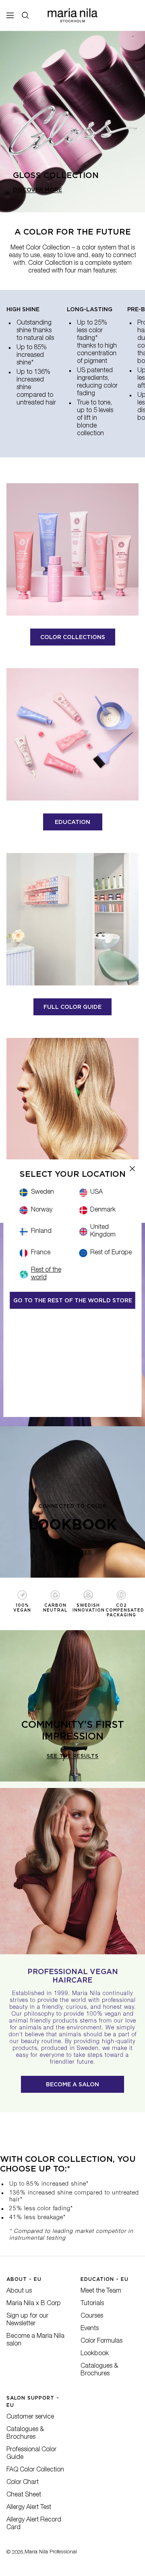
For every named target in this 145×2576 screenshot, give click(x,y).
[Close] (133, 1168)
